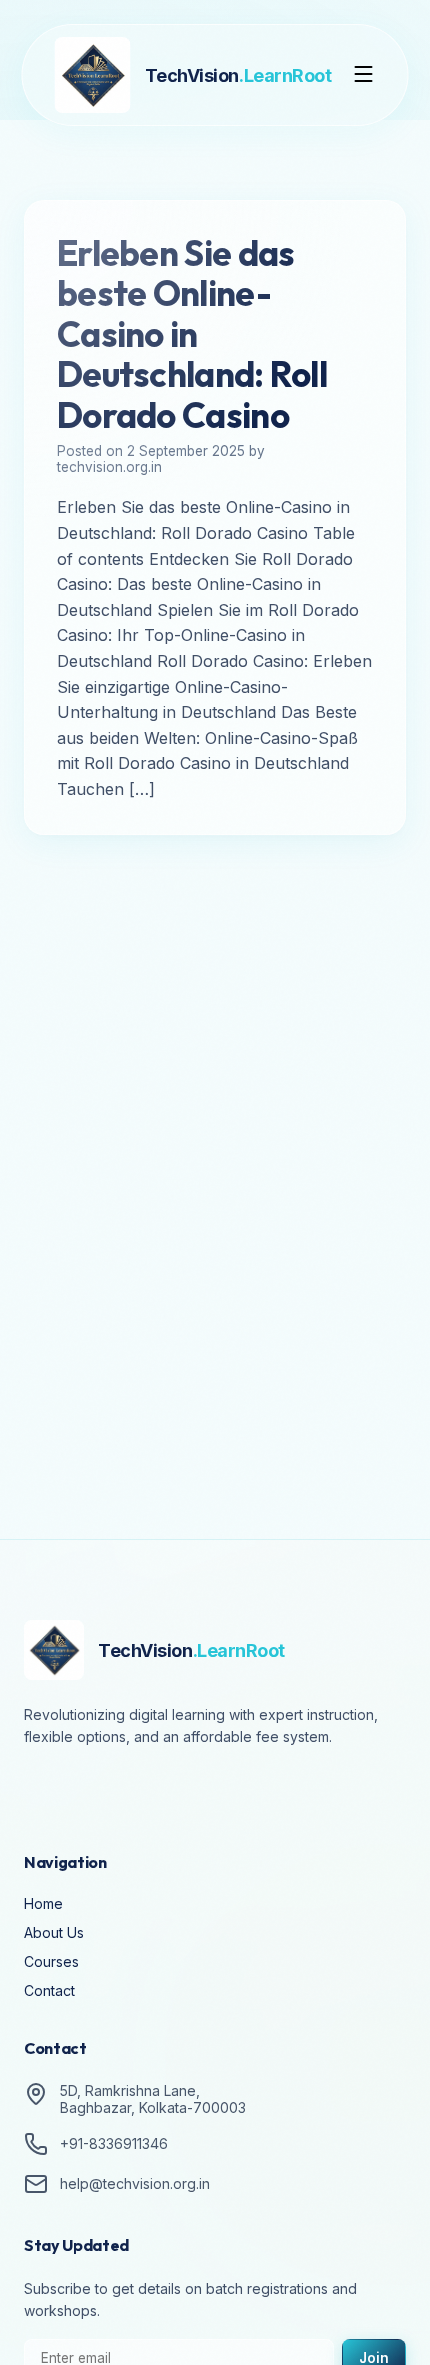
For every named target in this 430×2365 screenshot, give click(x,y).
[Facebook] (44, 1793)
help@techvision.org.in (135, 2183)
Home (43, 1903)
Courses (51, 1961)
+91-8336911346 (114, 2143)
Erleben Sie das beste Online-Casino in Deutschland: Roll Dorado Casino (192, 334)
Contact (49, 1990)
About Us (54, 1932)
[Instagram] (100, 1793)
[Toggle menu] (364, 75)
